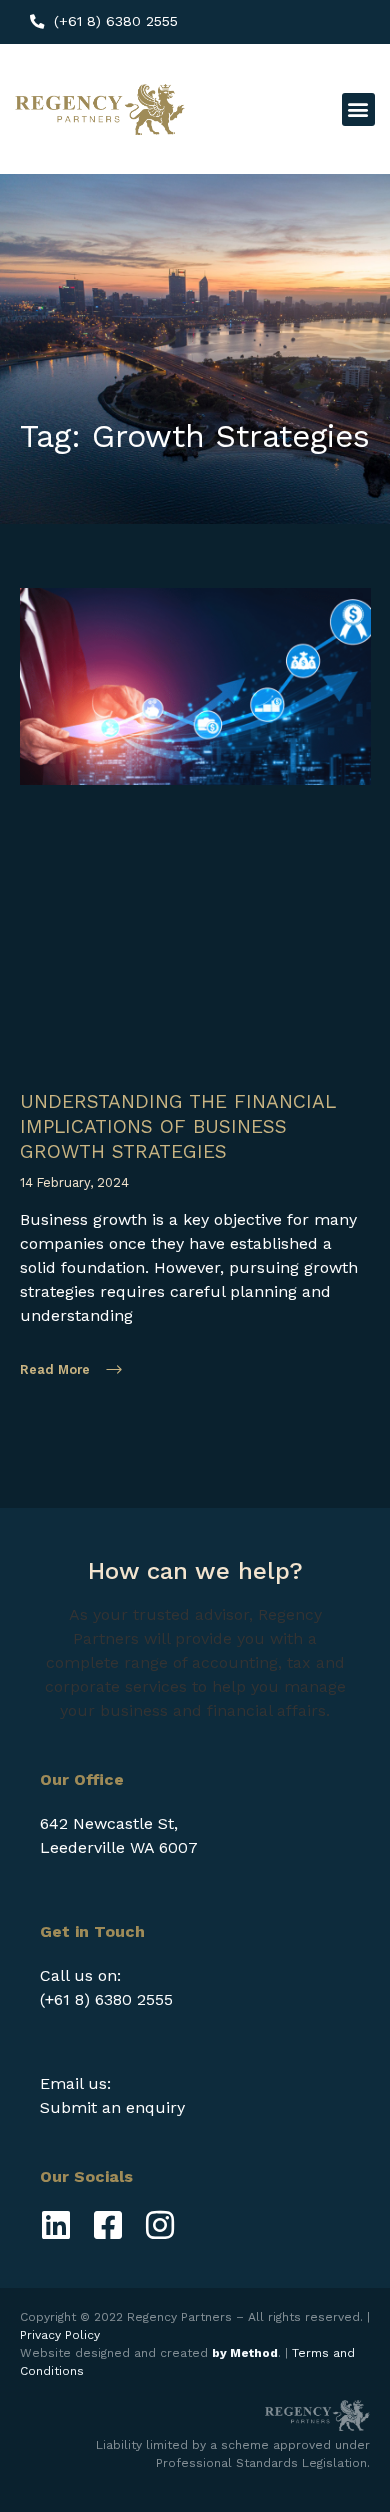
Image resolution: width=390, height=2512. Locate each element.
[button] (358, 109)
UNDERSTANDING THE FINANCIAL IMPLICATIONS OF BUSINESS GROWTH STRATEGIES (177, 1126)
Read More (55, 1369)
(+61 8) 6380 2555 (106, 1999)
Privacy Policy (60, 2335)
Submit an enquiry (112, 2107)
